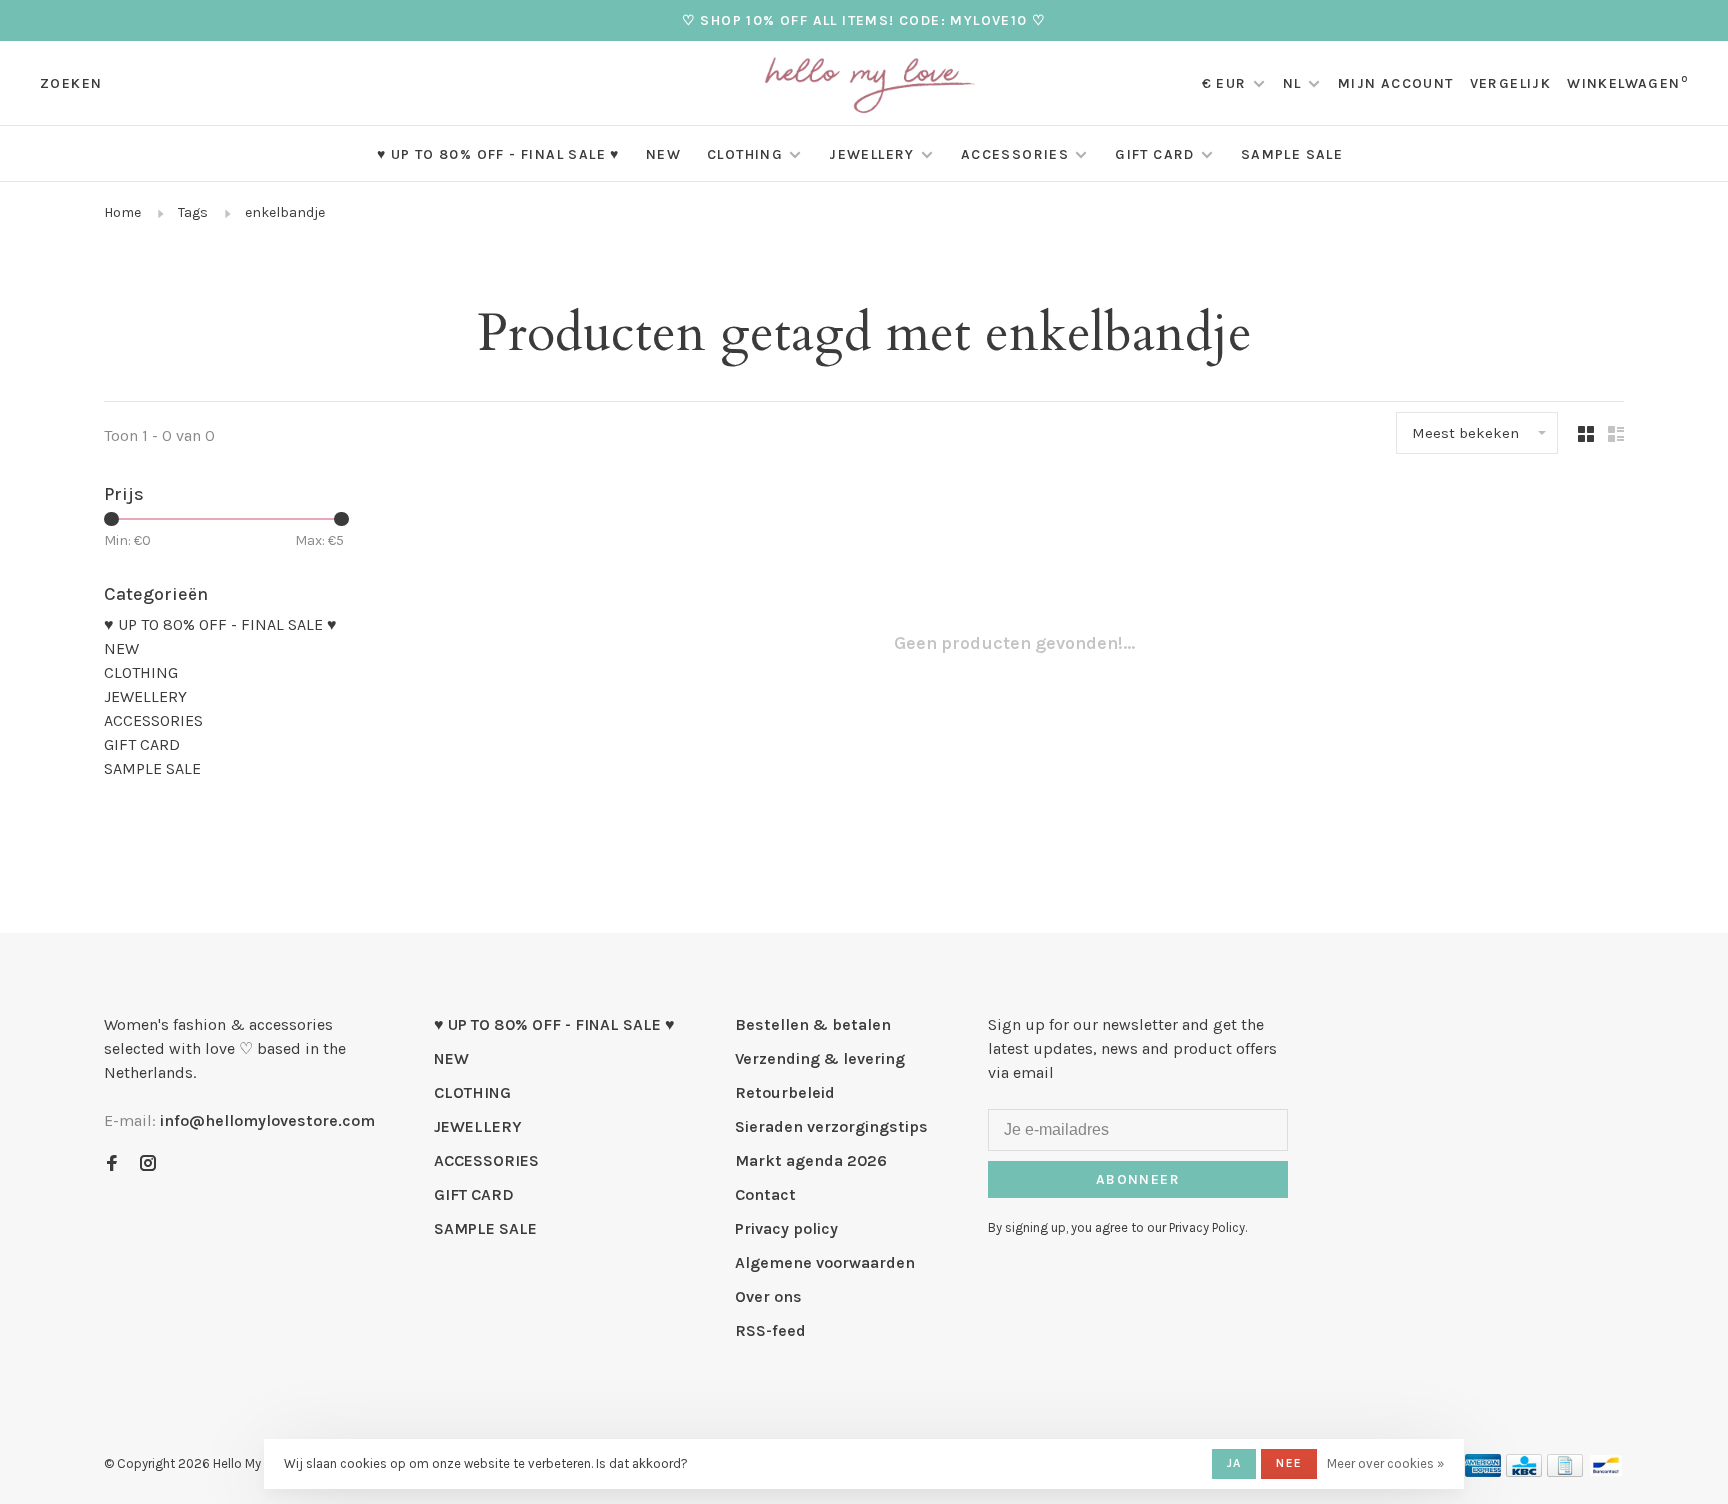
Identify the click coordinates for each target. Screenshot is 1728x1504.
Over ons (768, 1296)
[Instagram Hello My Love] (148, 1164)
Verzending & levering (820, 1058)
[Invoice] (1565, 1471)
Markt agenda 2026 (811, 1160)
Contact (765, 1194)
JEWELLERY (872, 154)
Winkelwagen (1627, 83)
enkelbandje (285, 212)
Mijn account (1396, 83)
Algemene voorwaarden (825, 1262)
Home (122, 212)
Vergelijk (1511, 83)
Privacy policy (786, 1228)
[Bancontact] (1606, 1471)
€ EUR (1226, 83)
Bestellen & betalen (813, 1024)
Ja (1234, 1463)
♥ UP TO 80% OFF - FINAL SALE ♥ (498, 154)
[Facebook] (112, 1164)
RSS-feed (770, 1330)
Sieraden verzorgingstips (831, 1126)
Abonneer (1138, 1179)
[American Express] (1483, 1471)
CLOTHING (745, 154)
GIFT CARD (1155, 154)
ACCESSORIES (1015, 154)
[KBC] (1524, 1471)
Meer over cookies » (1385, 1463)
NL (1292, 83)
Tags (193, 212)
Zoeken (71, 83)
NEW (663, 154)
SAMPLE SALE (1292, 154)
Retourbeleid (785, 1092)
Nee (1289, 1463)
